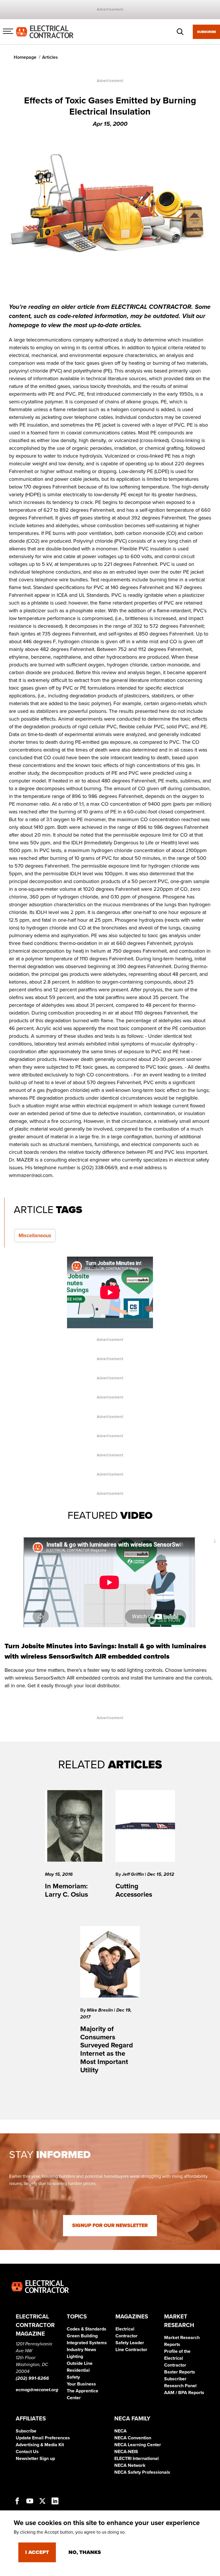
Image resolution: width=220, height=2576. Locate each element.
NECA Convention (133, 2438)
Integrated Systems (87, 2343)
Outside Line (80, 2363)
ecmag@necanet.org (37, 2390)
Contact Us (27, 2452)
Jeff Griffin (133, 1874)
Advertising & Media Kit (40, 2445)
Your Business (81, 2384)
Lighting (75, 2357)
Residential (78, 2370)
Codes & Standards (87, 2329)
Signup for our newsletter (110, 2225)
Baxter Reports (180, 2372)
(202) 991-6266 (32, 2378)
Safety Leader (130, 2343)
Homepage (25, 57)
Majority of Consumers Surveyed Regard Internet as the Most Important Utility (107, 2050)
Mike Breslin (100, 2010)
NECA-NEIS (126, 2452)
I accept (37, 2552)
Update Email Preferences (43, 2438)
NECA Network (130, 2465)
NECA (120, 2431)
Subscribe (207, 32)
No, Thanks (85, 2552)
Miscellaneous (35, 1235)
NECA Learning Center (138, 2445)
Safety (73, 2377)
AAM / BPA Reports (184, 2393)
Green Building (82, 2336)
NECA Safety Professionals (142, 2472)
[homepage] (45, 32)
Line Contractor (131, 2350)
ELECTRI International (136, 2459)
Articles (50, 57)
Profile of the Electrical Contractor (177, 2358)
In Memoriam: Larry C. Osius (66, 1890)
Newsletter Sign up (35, 2459)
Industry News (81, 2350)
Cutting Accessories (134, 1890)
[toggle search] (180, 32)
